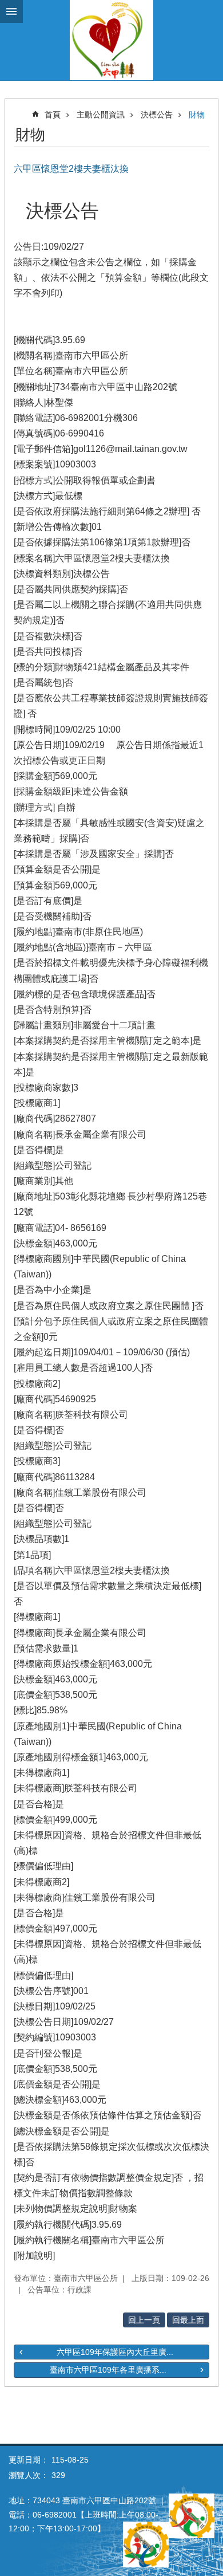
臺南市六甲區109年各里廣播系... (108, 2370)
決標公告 (157, 115)
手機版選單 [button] (11, 11)
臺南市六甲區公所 (111, 40)
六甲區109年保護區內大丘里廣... (115, 2352)
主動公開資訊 (101, 115)
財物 (197, 115)
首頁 (53, 115)
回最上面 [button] (188, 2320)
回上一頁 (144, 2320)
